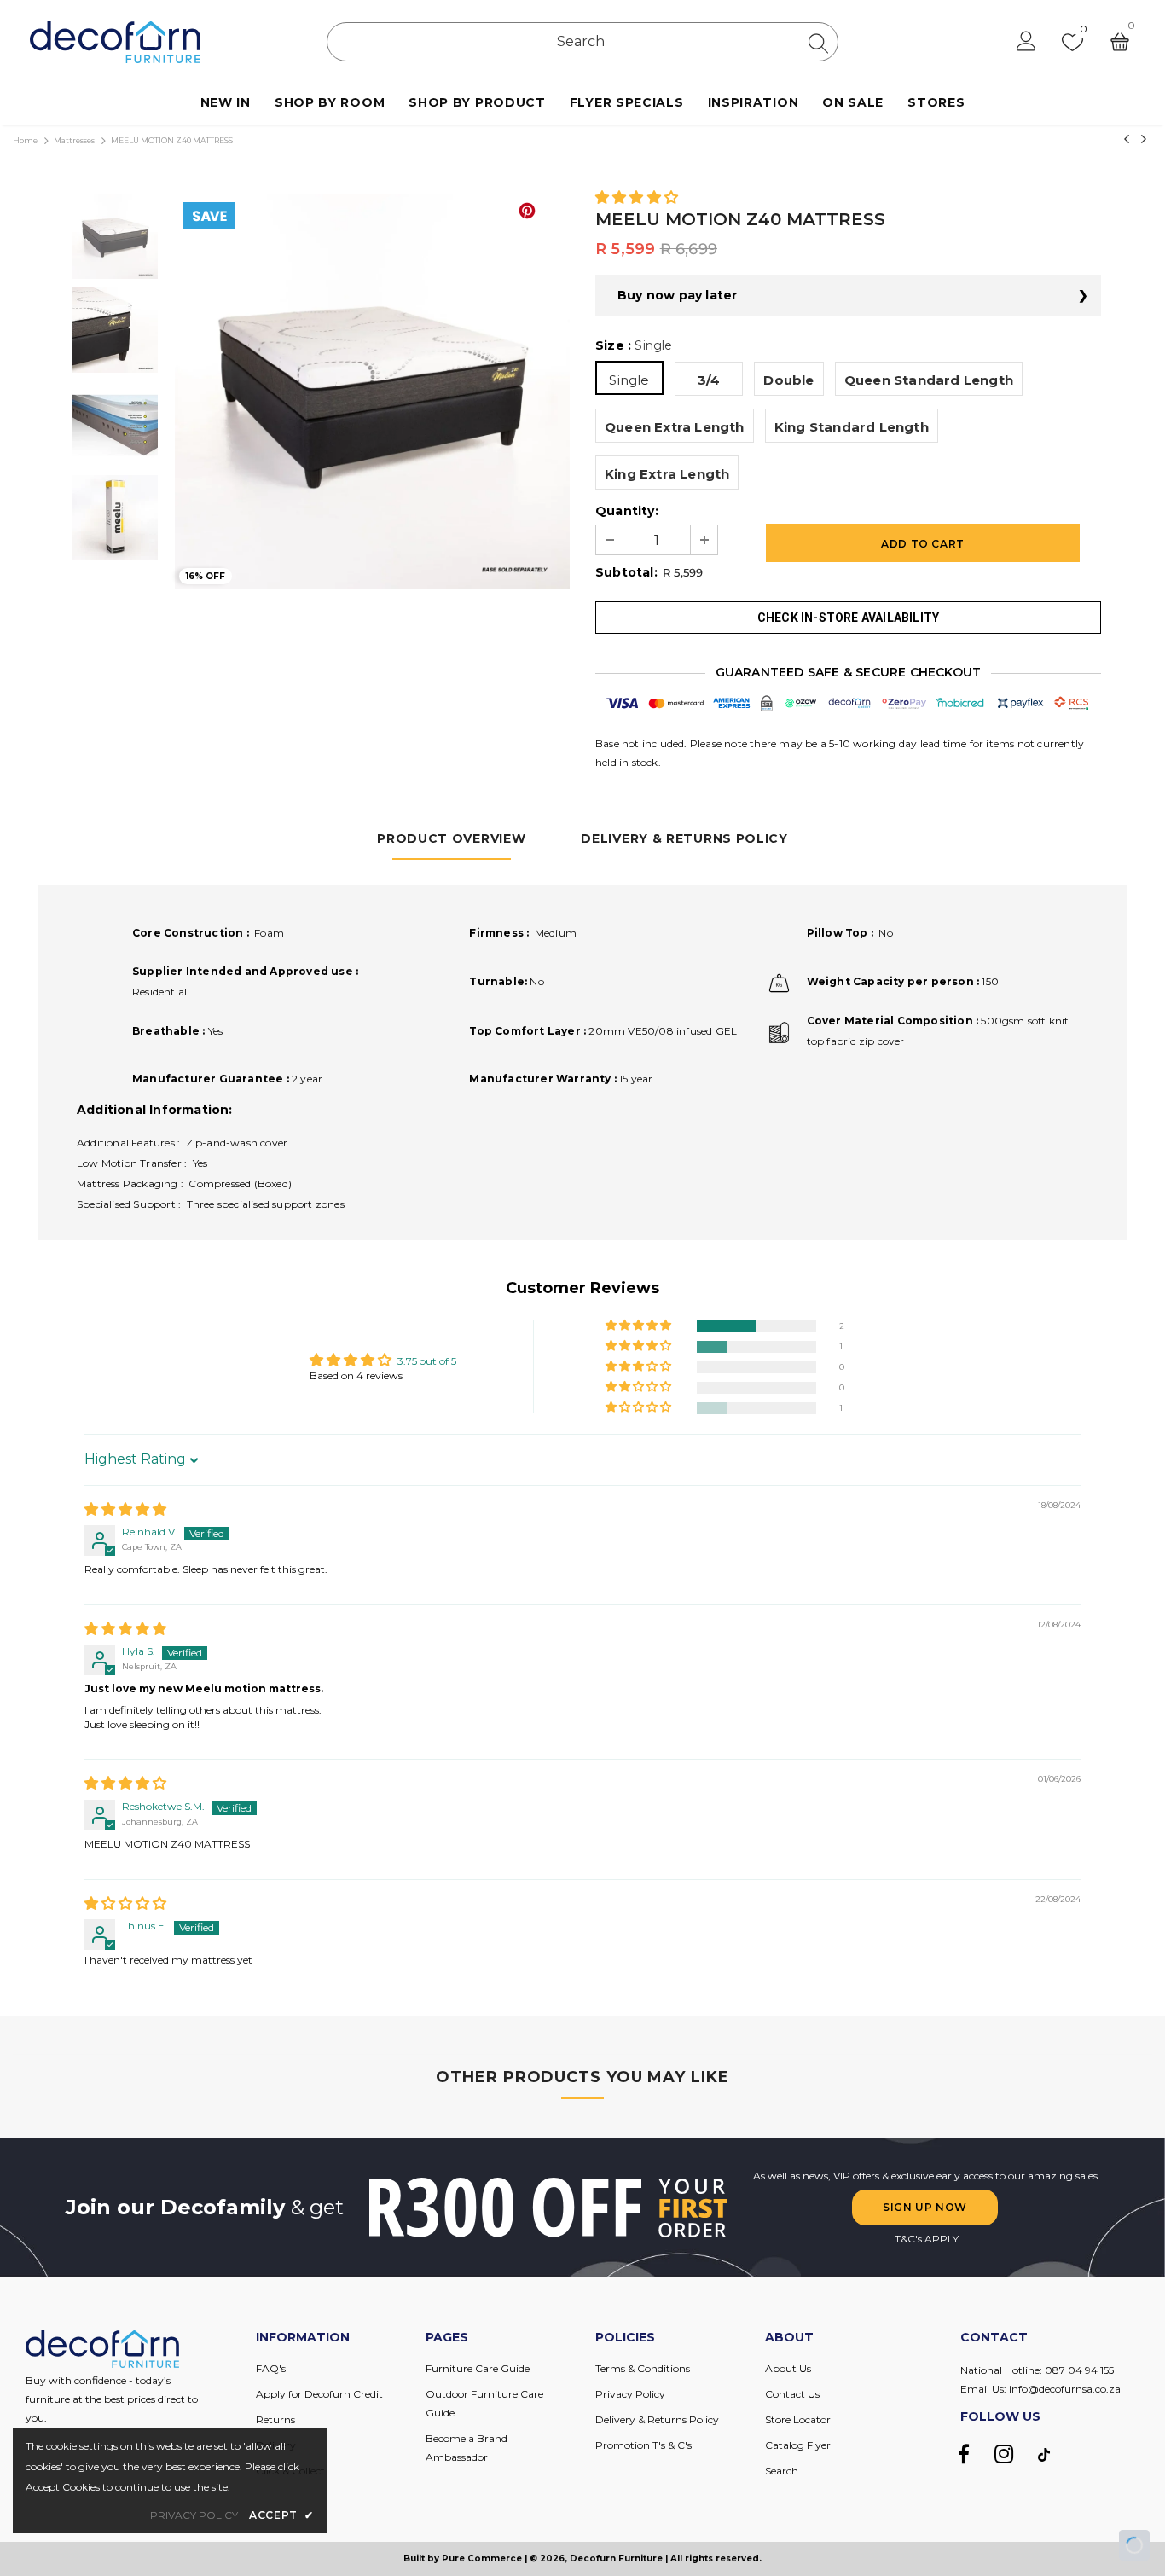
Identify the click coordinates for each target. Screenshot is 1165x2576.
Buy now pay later (677, 295)
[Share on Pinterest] (527, 211)
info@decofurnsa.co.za (1065, 2389)
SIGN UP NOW (925, 2207)
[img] (125, 1510)
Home (25, 140)
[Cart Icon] (1120, 42)
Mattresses (74, 140)
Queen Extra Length (675, 427)
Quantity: (627, 511)
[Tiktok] (1044, 2454)
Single (629, 380)
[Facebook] (964, 2454)
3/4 (709, 380)
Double (788, 380)
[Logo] (115, 42)
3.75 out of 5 (427, 1361)
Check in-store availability (848, 618)
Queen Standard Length (929, 380)
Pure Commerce (482, 2559)
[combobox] (582, 42)
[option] (372, 391)
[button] (637, 198)
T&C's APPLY (927, 2239)
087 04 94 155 (1079, 2370)
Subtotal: (626, 572)
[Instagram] (1004, 2454)
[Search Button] (818, 43)
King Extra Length (667, 474)
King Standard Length (852, 427)
